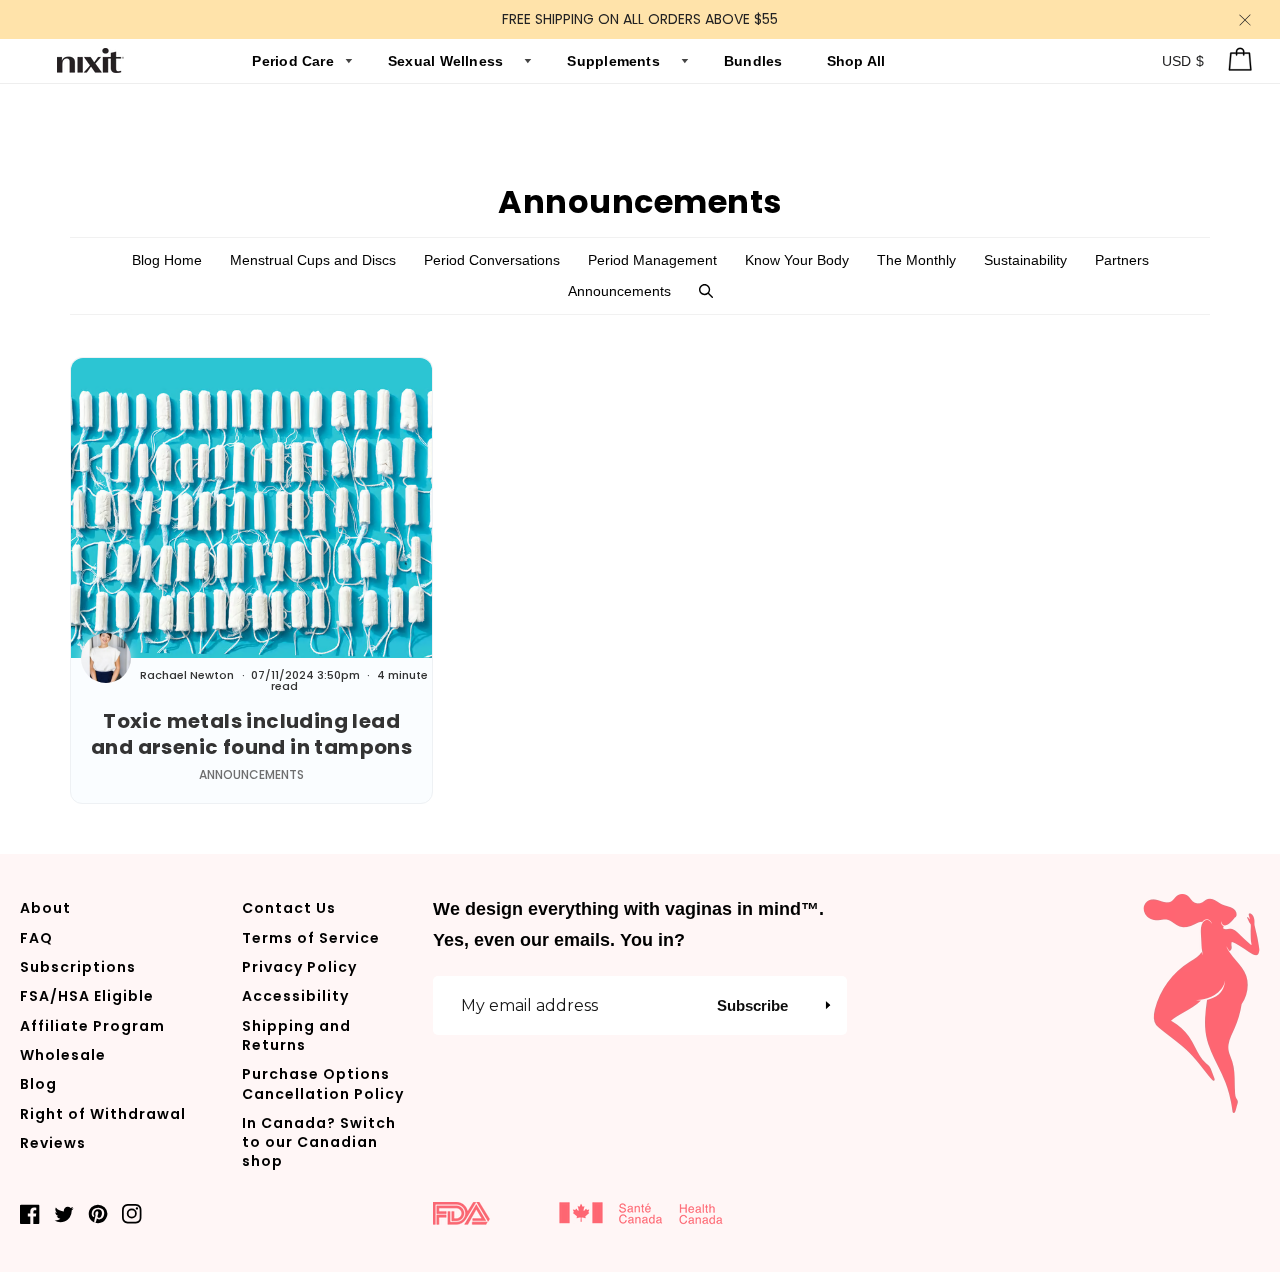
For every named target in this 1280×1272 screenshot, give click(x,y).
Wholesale (63, 1055)
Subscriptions (78, 967)
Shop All (856, 61)
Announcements (619, 291)
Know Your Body (797, 260)
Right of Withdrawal (103, 1114)
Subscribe (752, 1005)
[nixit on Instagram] (132, 1212)
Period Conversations (492, 260)
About (45, 908)
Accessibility (295, 996)
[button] (706, 291)
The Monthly (916, 260)
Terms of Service (311, 938)
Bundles (755, 61)
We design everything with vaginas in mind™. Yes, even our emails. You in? (628, 924)
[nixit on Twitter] (64, 1212)
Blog (38, 1084)
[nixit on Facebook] (30, 1212)
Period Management (652, 260)
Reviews (53, 1143)
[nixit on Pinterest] (98, 1212)
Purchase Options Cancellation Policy (323, 1083)
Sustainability (1025, 260)
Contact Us (289, 908)
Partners (1122, 260)
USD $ (1183, 61)
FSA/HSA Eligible (87, 996)
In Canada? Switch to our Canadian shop (319, 1142)
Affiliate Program (92, 1026)
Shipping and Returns (296, 1035)
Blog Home (167, 260)
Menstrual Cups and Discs (313, 260)
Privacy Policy (299, 967)
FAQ (36, 938)
